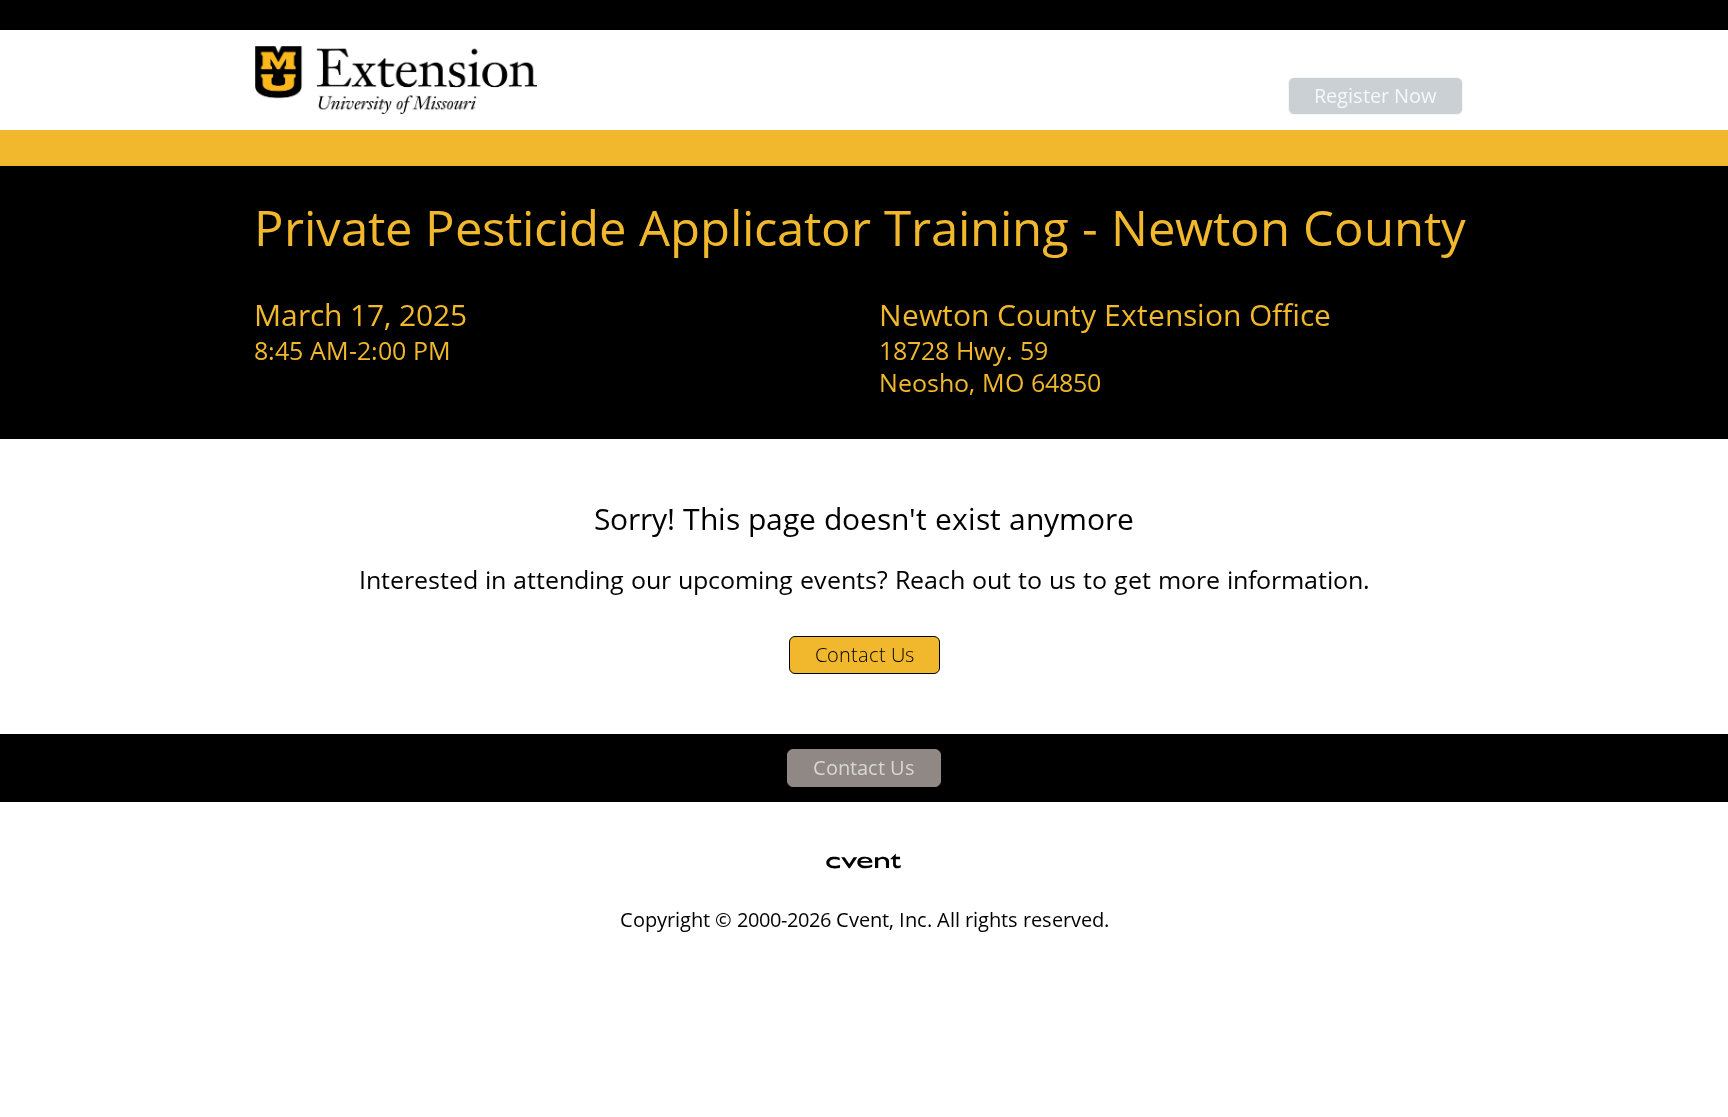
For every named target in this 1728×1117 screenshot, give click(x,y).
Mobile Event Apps (780, 960)
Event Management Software (582, 960)
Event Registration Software (974, 960)
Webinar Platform (1165, 960)
